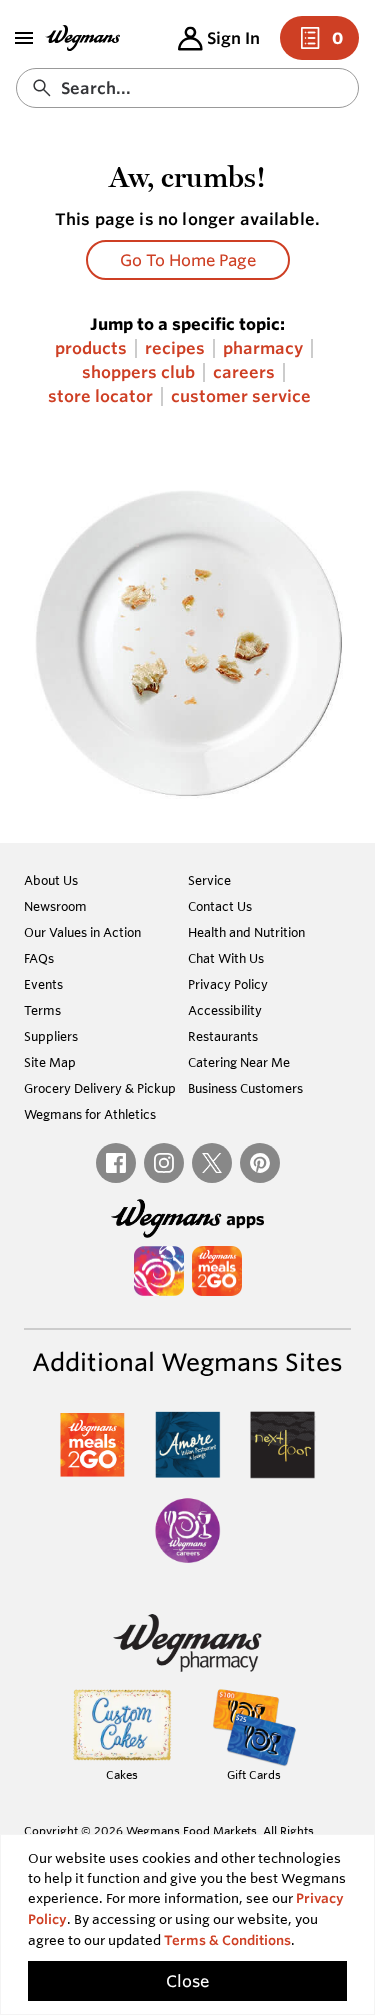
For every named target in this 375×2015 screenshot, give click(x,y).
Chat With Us (226, 958)
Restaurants (223, 1036)
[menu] (24, 38)
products (91, 348)
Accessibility (225, 1010)
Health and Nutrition (246, 932)
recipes (175, 348)
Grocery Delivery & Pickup (100, 1088)
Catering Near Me (239, 1062)
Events (43, 984)
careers (244, 372)
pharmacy (263, 348)
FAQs (39, 958)
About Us (51, 880)
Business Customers (245, 1088)
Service (209, 880)
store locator (100, 396)
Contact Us (220, 906)
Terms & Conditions (227, 1940)
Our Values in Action (82, 932)
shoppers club (138, 372)
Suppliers (51, 1036)
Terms (42, 1010)
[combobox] (187, 88)
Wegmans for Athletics (90, 1114)
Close (187, 1981)
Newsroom (55, 906)
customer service (241, 396)
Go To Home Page (188, 260)
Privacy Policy (228, 984)
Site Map (50, 1062)
